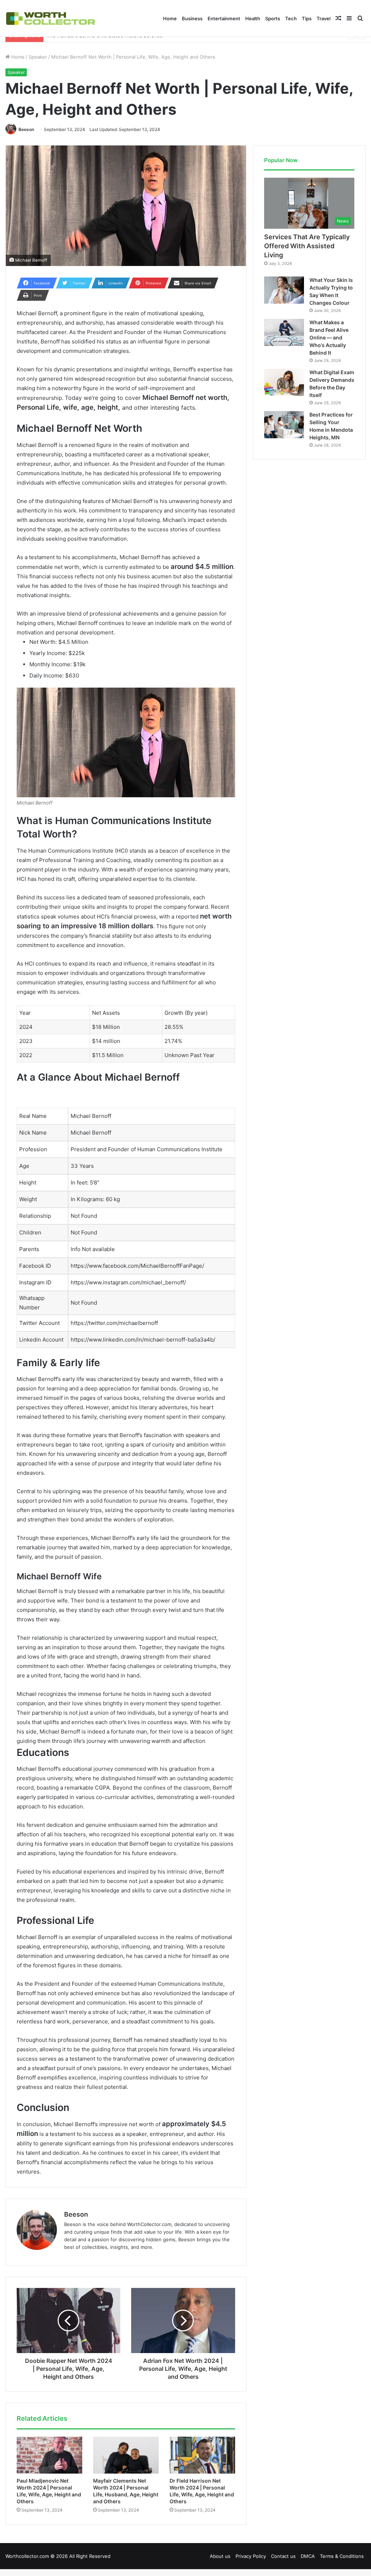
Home (170, 18)
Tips (307, 18)
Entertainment (224, 18)
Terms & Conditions (342, 2556)
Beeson (26, 129)
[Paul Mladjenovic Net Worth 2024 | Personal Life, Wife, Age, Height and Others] (49, 2455)
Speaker (38, 57)
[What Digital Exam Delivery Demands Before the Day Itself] (284, 382)
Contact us (283, 2556)
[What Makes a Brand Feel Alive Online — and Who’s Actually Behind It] (284, 332)
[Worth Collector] (51, 18)
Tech (291, 18)
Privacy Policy (251, 2556)
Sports (273, 18)
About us (220, 2556)
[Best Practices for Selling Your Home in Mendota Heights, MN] (284, 425)
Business (192, 18)
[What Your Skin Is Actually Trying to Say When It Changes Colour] (284, 290)
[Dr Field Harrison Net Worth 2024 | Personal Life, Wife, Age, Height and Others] (202, 2455)
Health (253, 18)
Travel (324, 18)
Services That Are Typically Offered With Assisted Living (307, 246)
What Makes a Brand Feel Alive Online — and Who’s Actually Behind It (329, 337)
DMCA (308, 2556)
